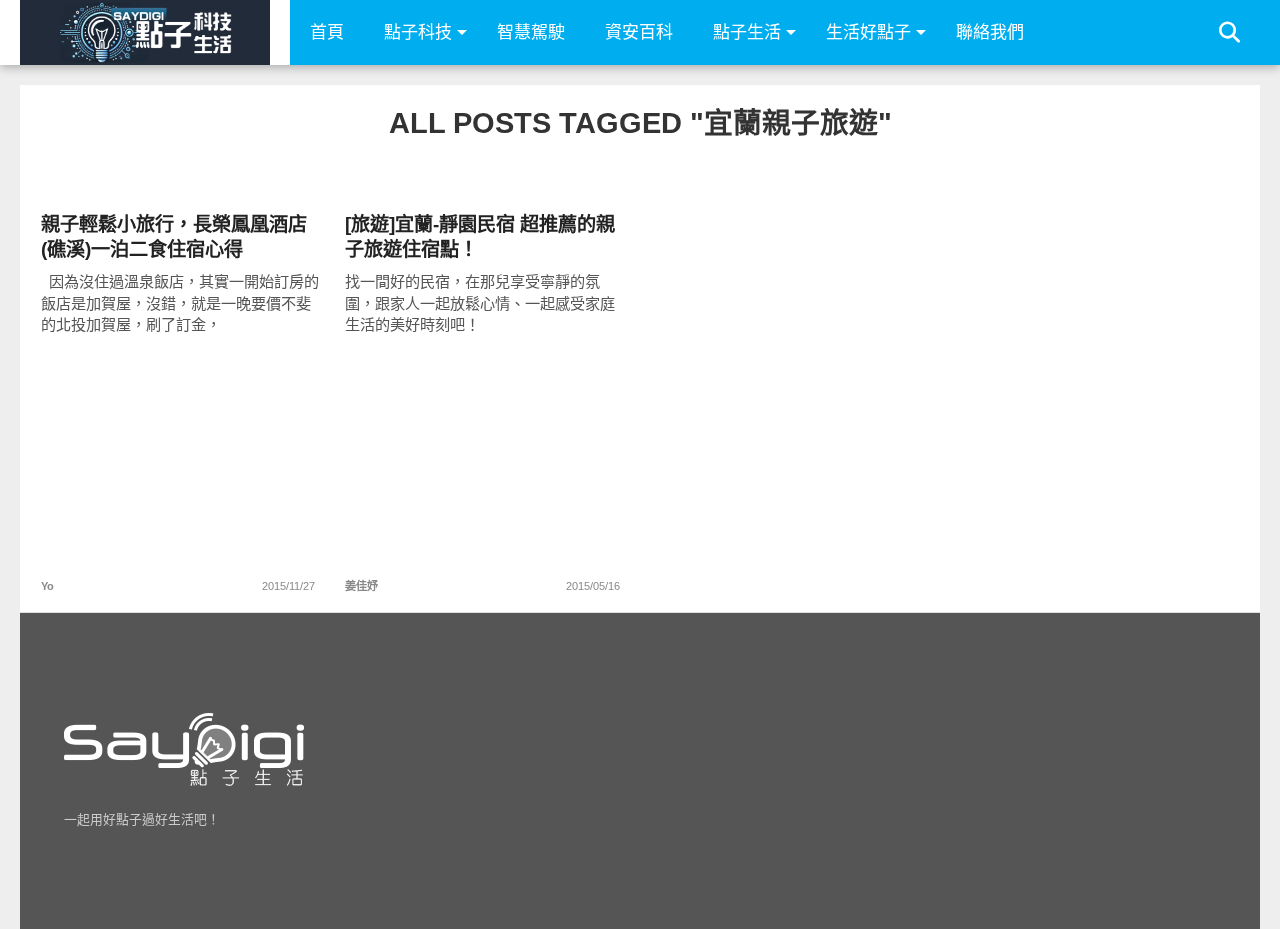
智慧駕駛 (531, 32)
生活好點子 (868, 32)
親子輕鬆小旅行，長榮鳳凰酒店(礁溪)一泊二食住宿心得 (174, 237)
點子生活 (747, 32)
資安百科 (639, 32)
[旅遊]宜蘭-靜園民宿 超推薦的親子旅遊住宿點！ (480, 237)
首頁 (327, 32)
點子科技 (418, 32)
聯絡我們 (990, 32)
